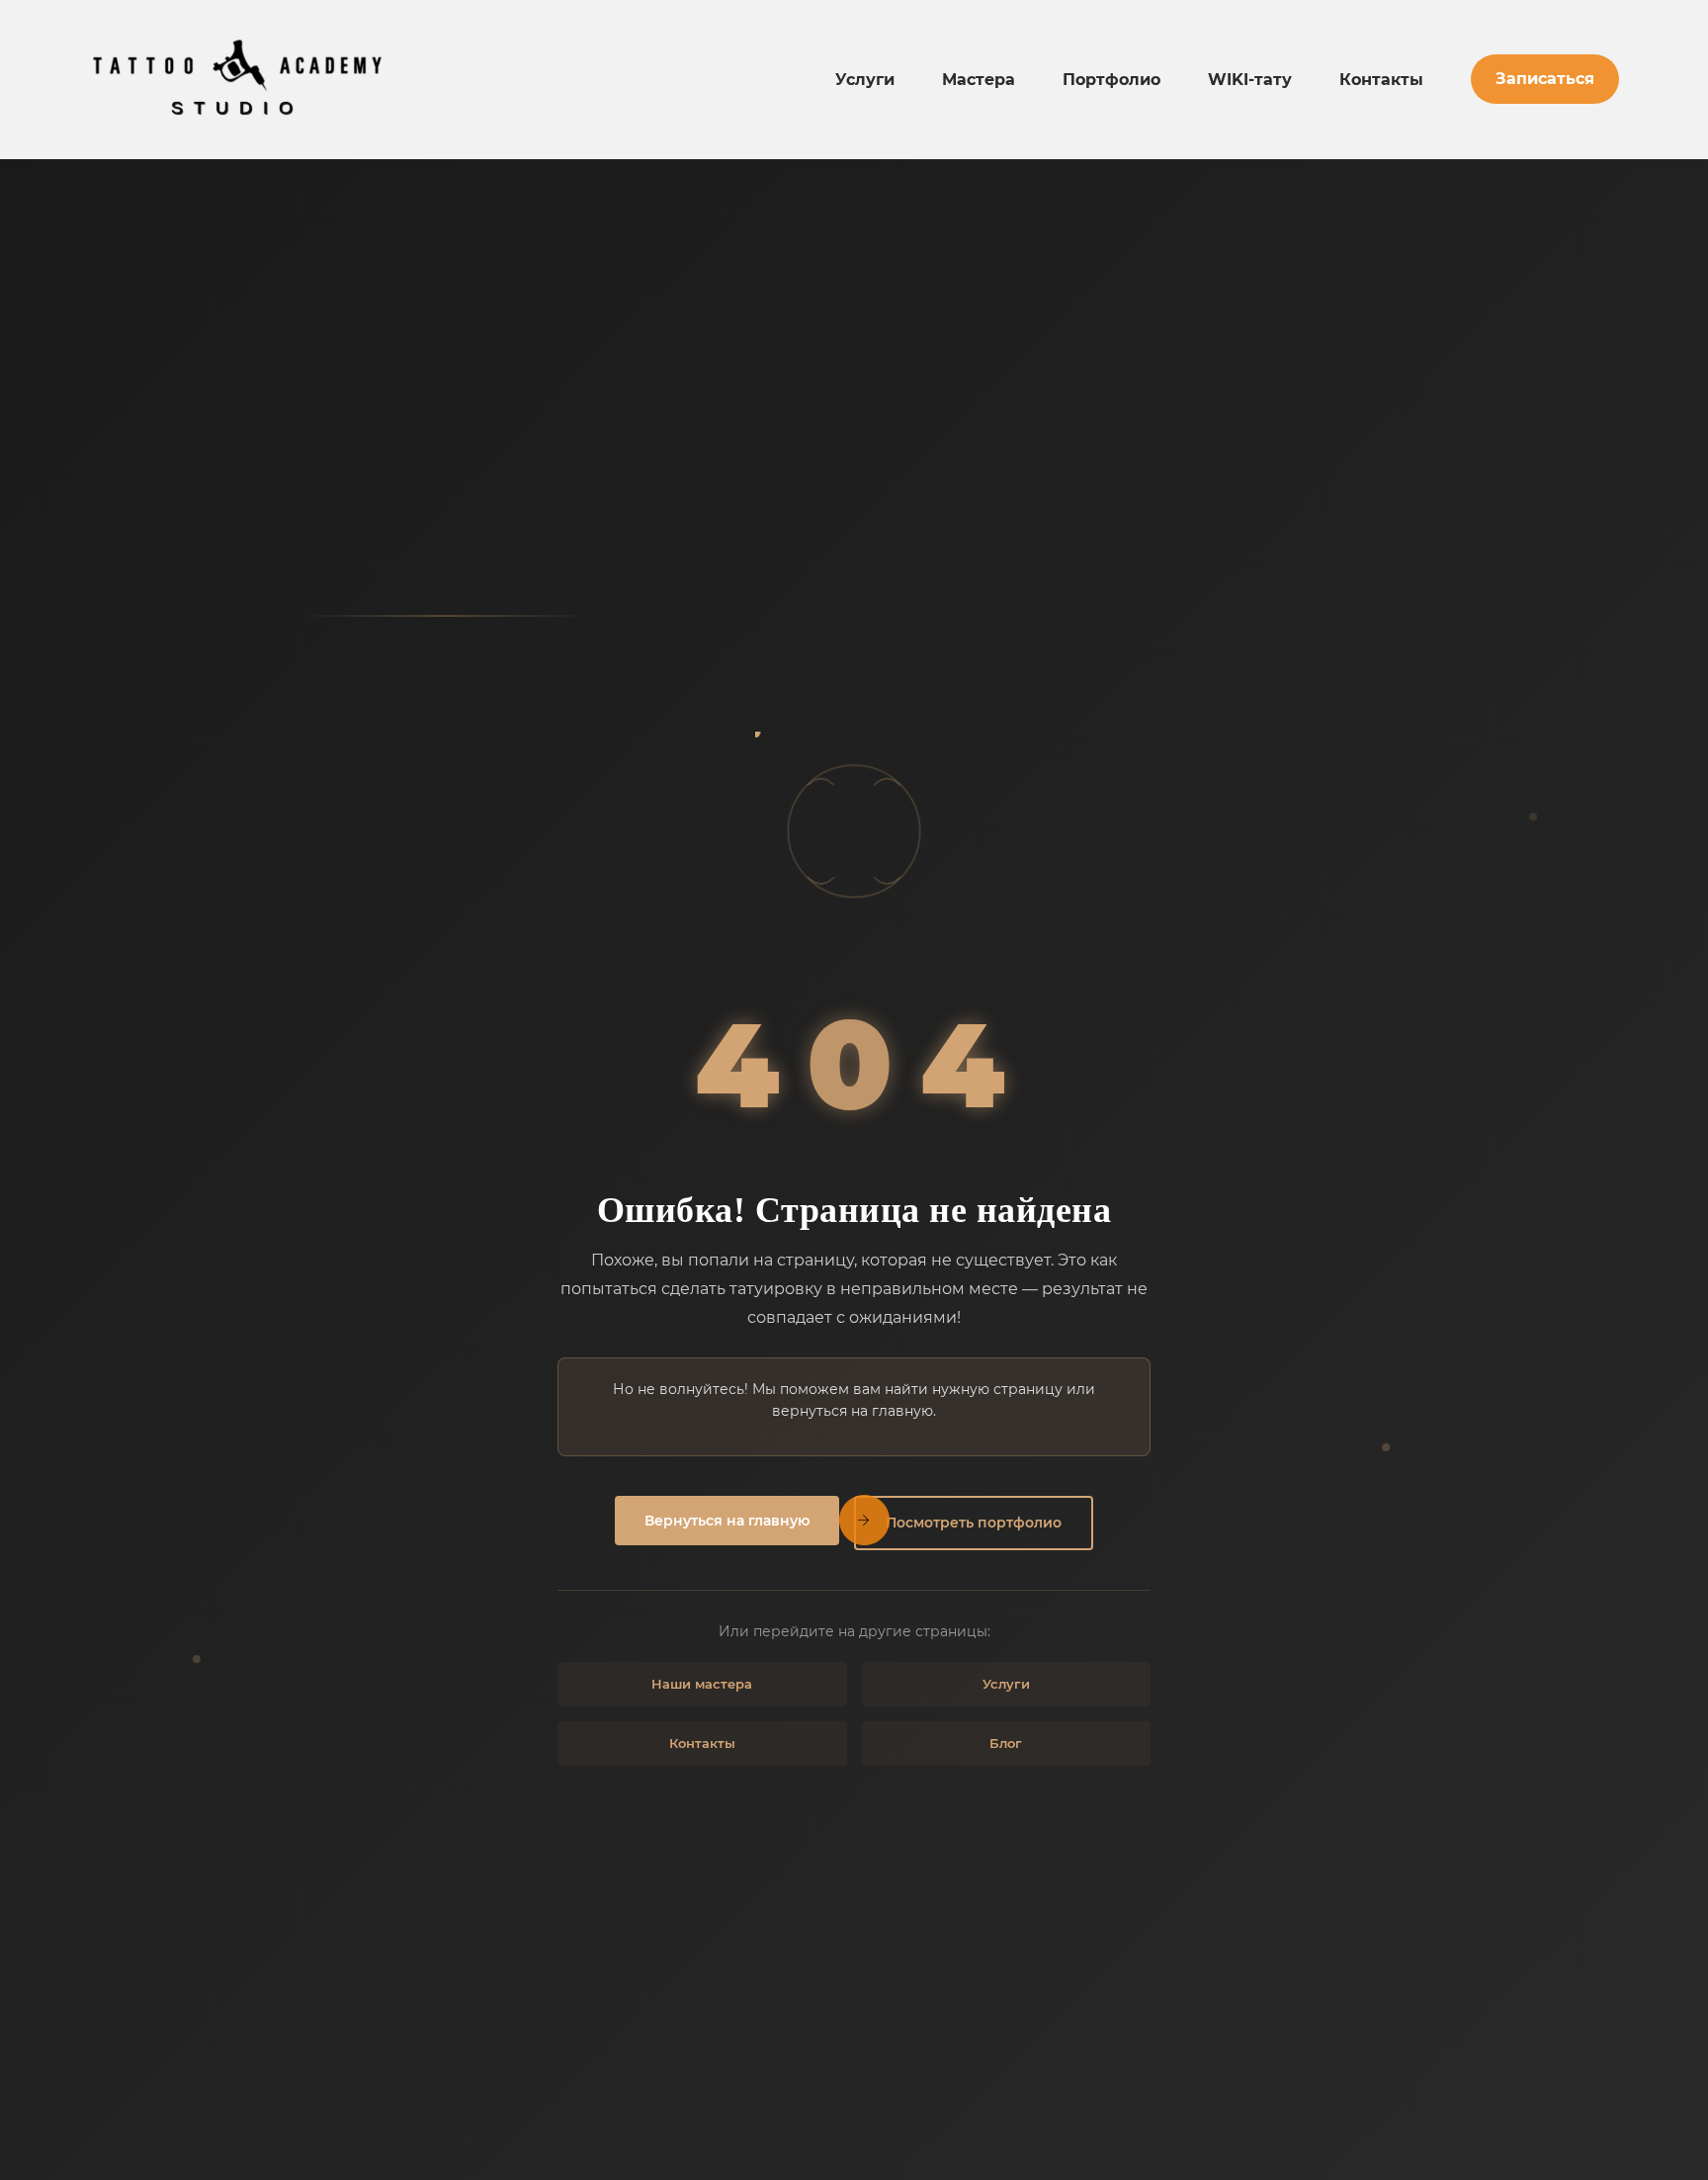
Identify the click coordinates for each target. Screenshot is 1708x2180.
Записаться (1545, 79)
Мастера (979, 80)
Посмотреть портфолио (974, 1523)
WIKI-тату (1250, 80)
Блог (1006, 1743)
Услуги (865, 80)
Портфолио (1111, 80)
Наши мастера (702, 1684)
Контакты (1381, 80)
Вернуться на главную (727, 1521)
